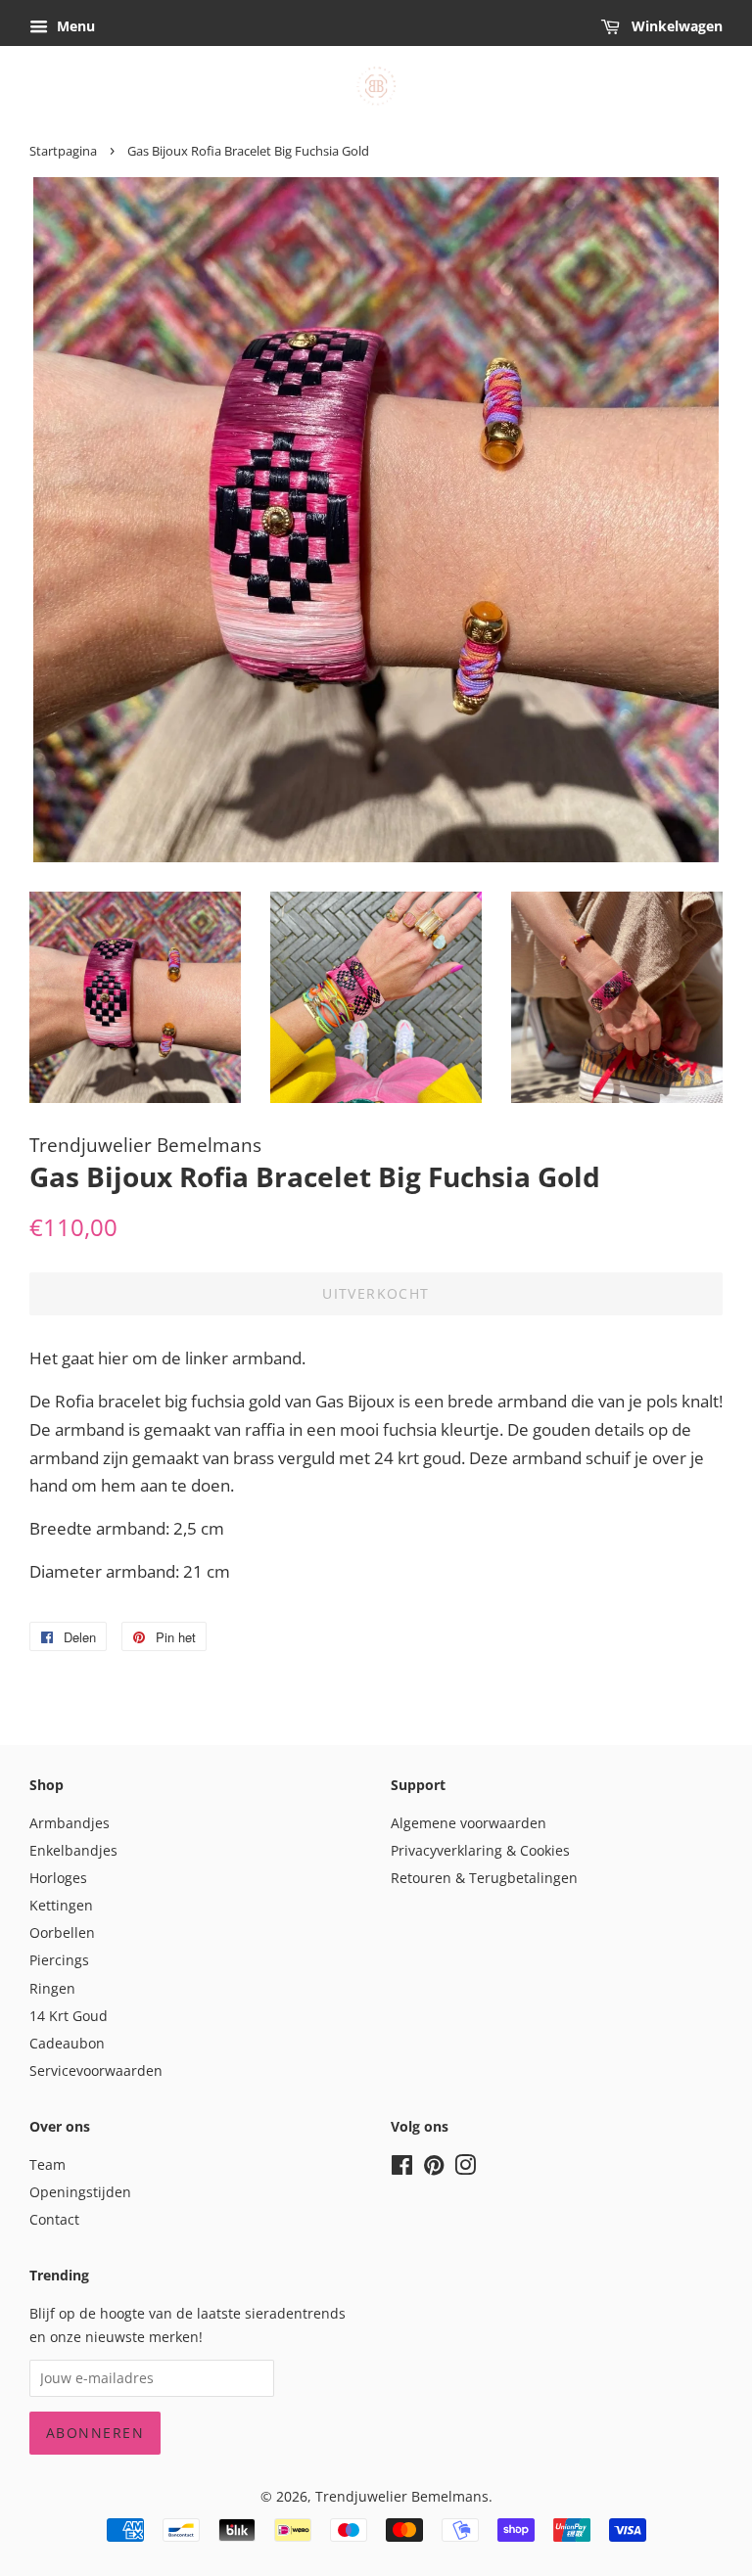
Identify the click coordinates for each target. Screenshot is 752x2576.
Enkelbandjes (73, 1850)
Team (47, 2164)
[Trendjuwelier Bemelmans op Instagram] (465, 2168)
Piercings (59, 1960)
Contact (54, 2219)
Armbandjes (70, 1823)
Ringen (52, 1988)
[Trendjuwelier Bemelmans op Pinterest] (434, 2168)
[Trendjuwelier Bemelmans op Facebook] (402, 2168)
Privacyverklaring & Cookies (480, 1850)
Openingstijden (80, 2192)
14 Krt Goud (69, 2016)
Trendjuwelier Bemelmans (402, 2496)
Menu (74, 26)
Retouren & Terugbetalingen (484, 1878)
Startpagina (63, 151)
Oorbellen (62, 1932)
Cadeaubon (67, 2043)
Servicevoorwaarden (96, 2070)
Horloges (58, 1878)
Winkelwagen (675, 26)
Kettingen (61, 1905)
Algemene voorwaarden (469, 1823)
